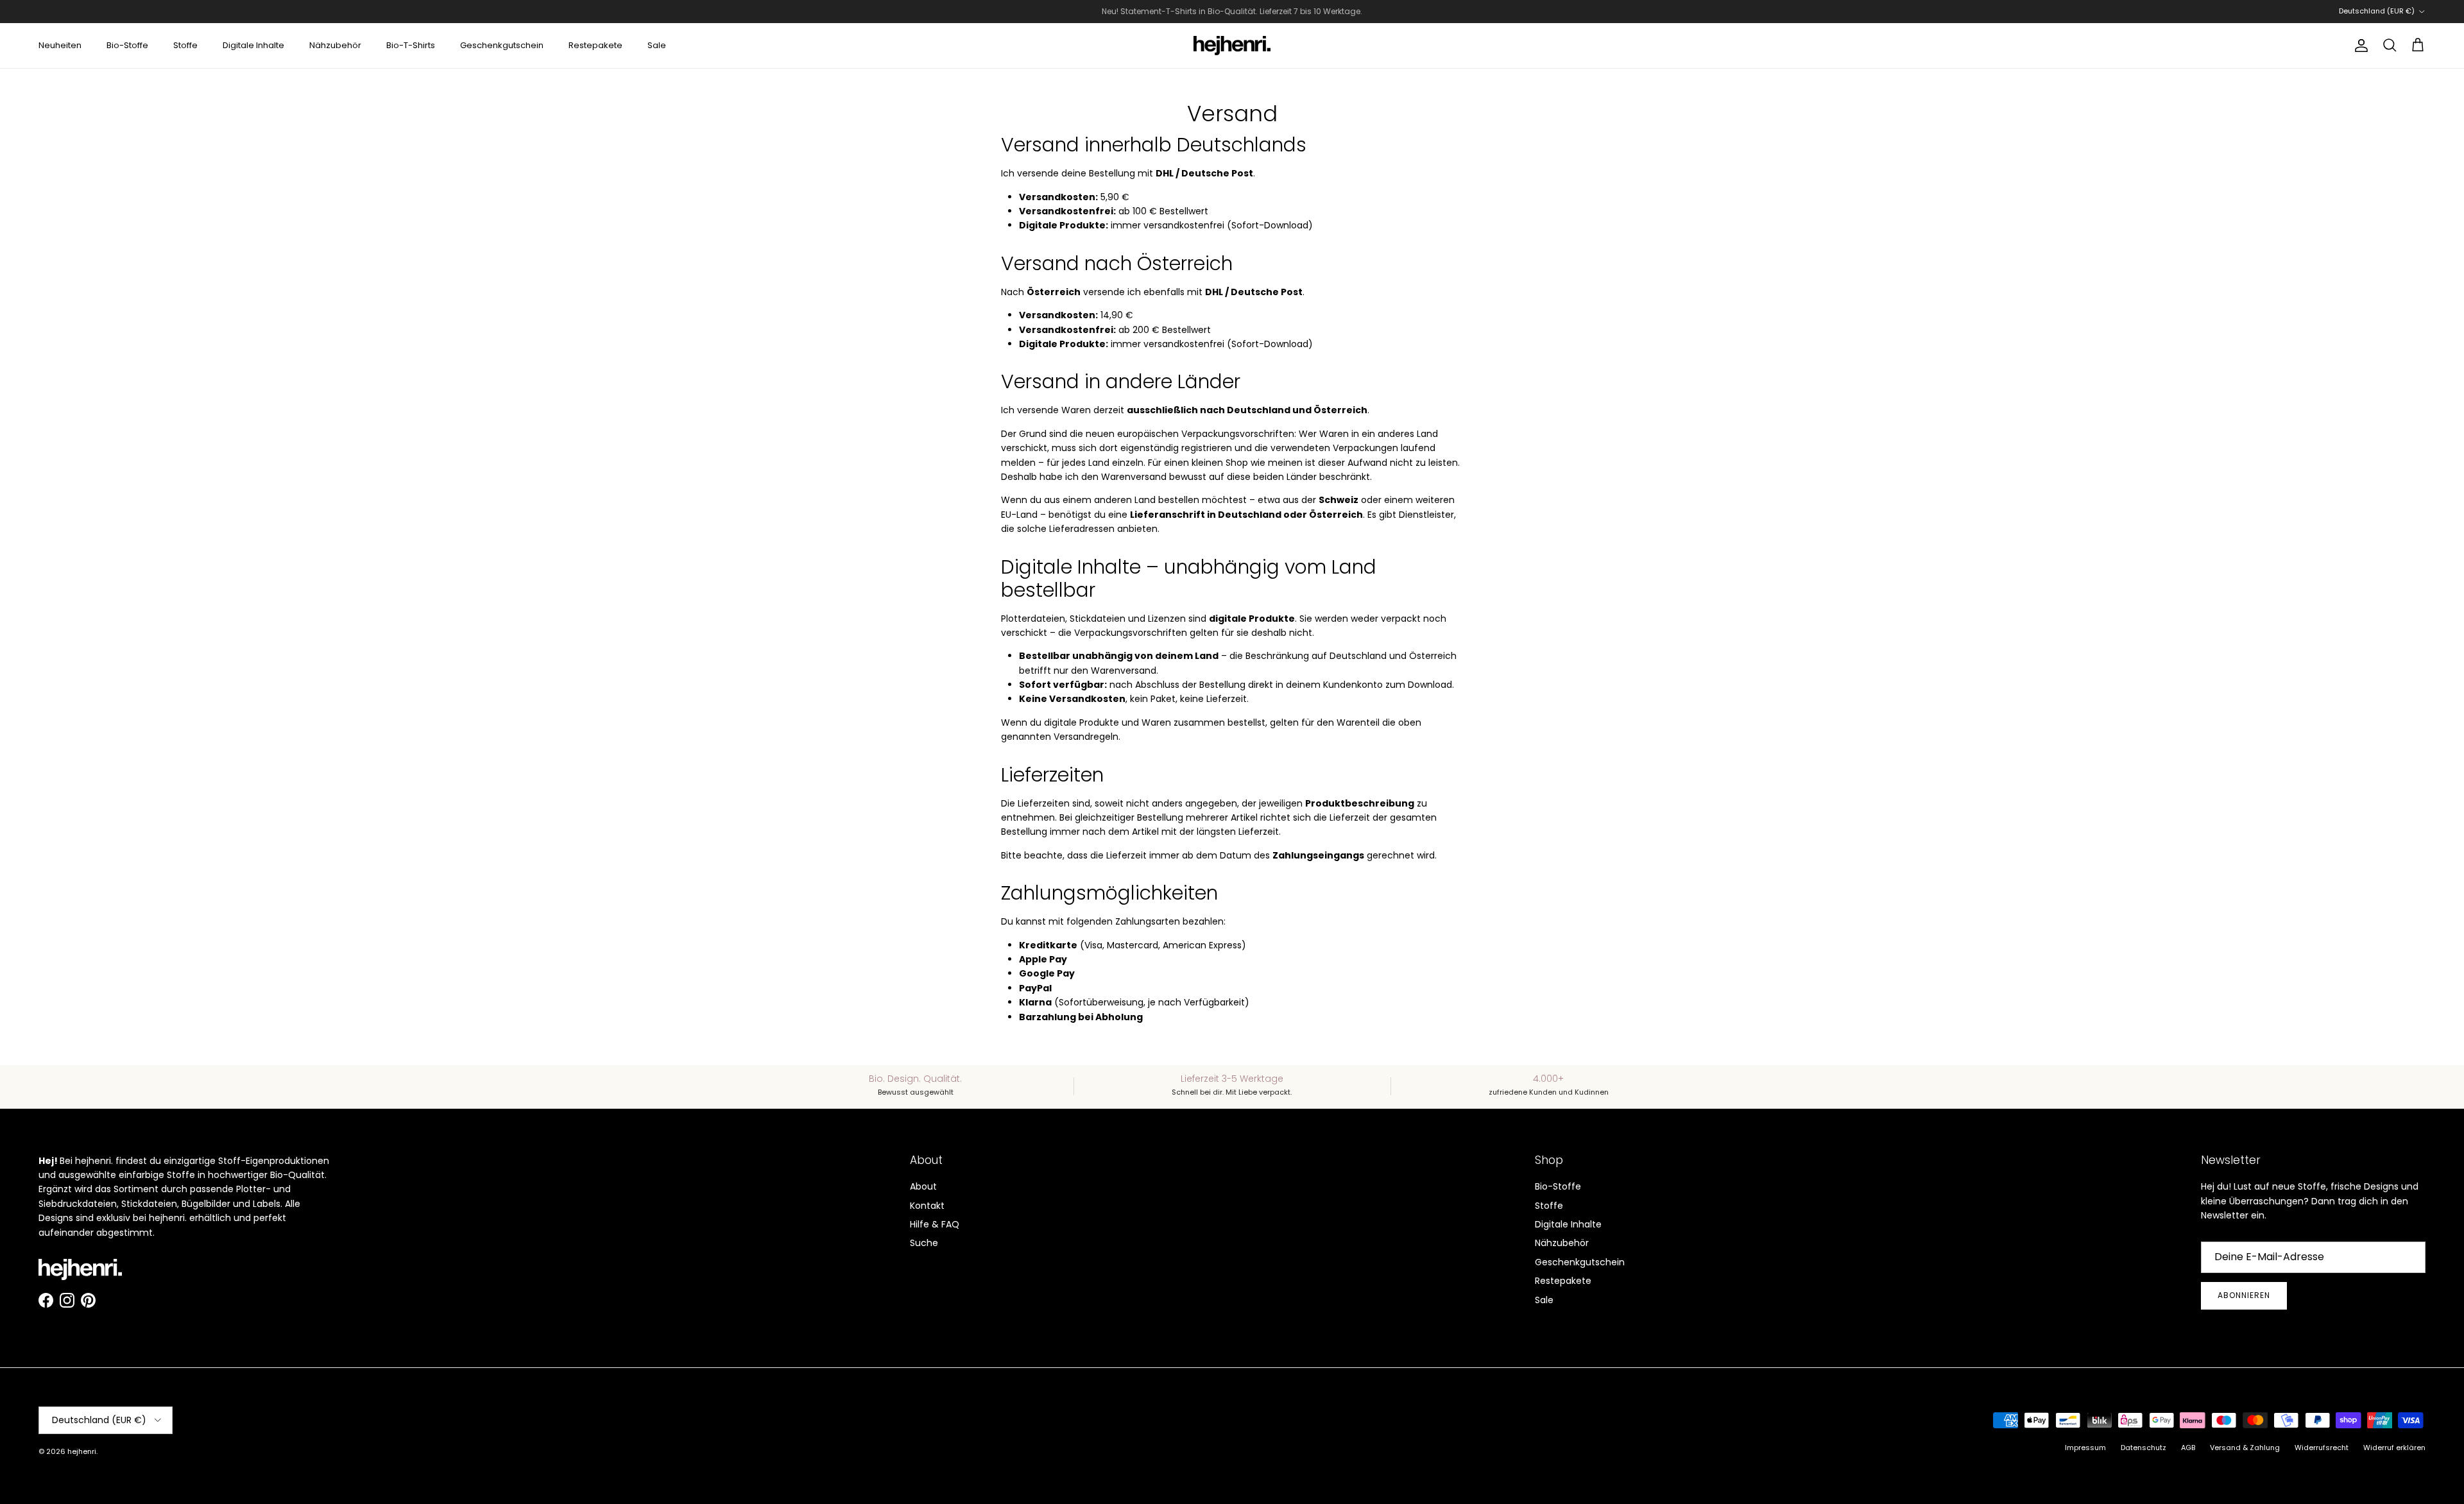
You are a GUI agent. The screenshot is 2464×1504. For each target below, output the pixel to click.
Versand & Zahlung (2245, 1448)
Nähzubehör (335, 45)
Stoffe (185, 45)
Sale (657, 45)
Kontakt (927, 1206)
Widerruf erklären (2394, 1448)
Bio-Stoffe (127, 45)
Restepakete (595, 45)
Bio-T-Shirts (411, 45)
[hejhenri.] (1232, 46)
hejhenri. (82, 1451)
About (923, 1186)
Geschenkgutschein (502, 45)
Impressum (2085, 1448)
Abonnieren (2244, 1295)
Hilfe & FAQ (935, 1224)
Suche (924, 1243)
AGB (2188, 1448)
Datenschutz (2143, 1448)
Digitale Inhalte (253, 45)
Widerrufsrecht (2322, 1448)
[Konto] (2359, 46)
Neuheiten (60, 45)
